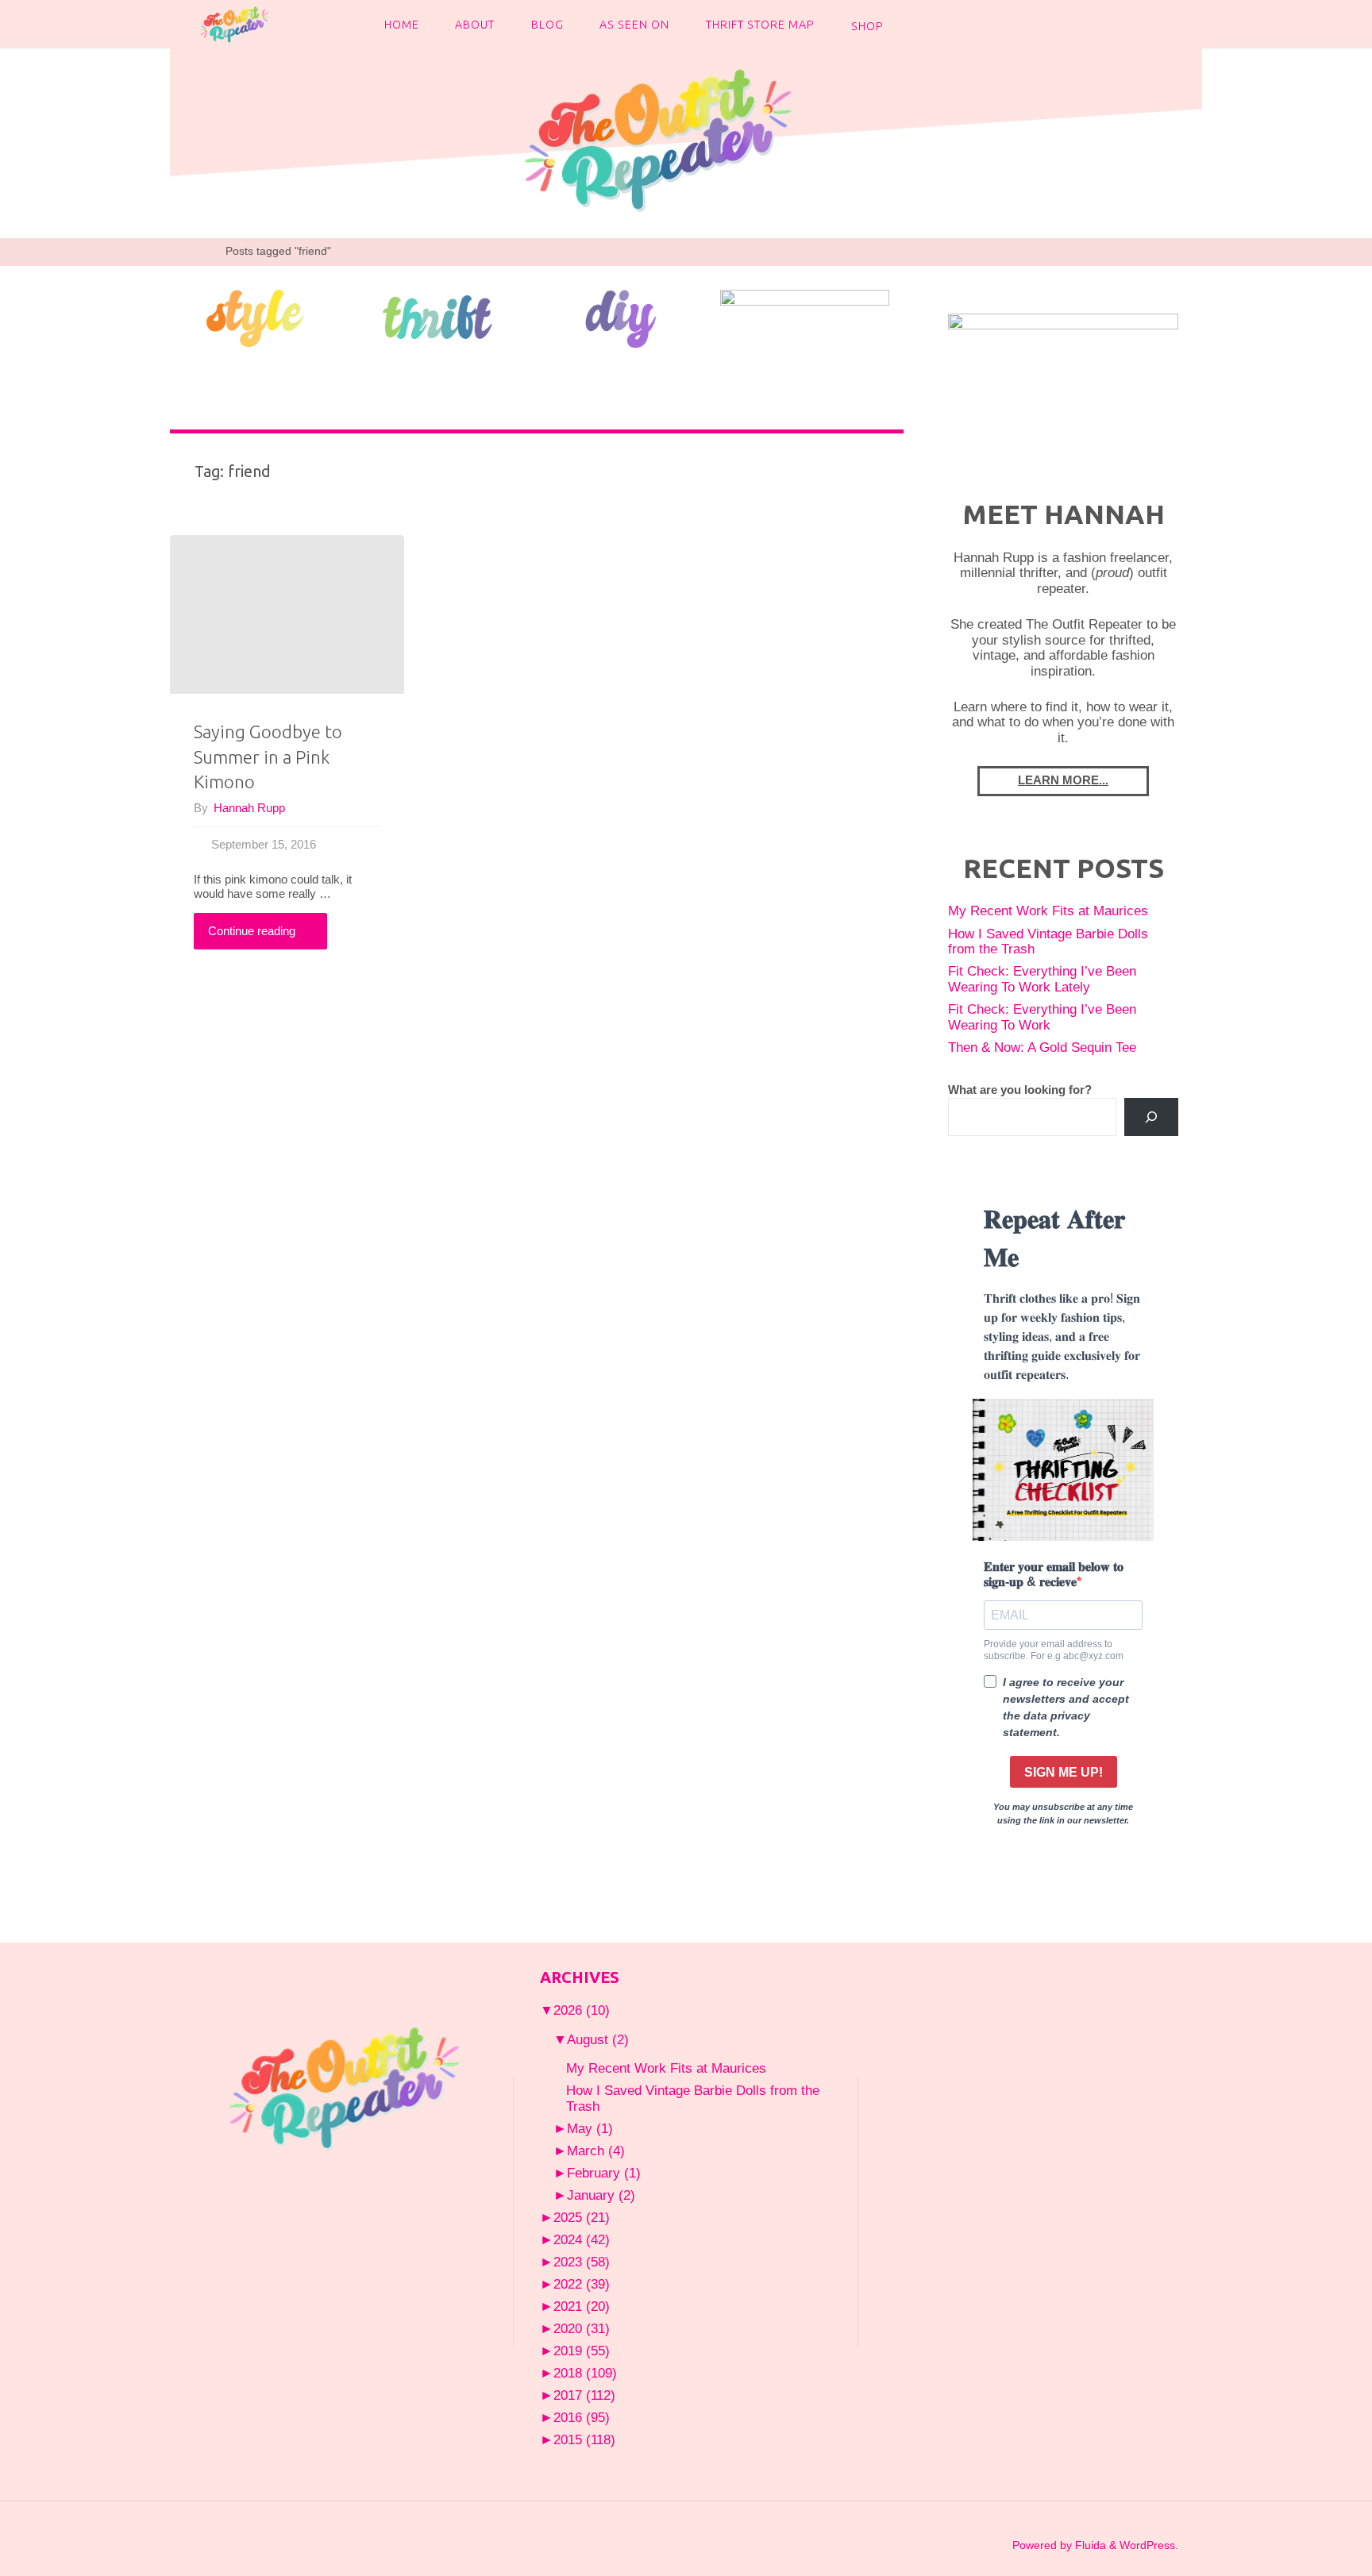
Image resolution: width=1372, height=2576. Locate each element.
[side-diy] (621, 318)
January (601, 2195)
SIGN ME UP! (1064, 1772)
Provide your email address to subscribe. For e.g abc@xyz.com (1054, 1650)
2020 (582, 2328)
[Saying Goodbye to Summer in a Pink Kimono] (287, 614)
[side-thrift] (438, 317)
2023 (582, 2262)
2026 (582, 2010)
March (596, 2151)
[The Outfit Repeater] (234, 23)
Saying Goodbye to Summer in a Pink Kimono (268, 757)
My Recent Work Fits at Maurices (1048, 911)
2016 (582, 2417)
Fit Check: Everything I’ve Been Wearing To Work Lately (1042, 979)
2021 (582, 2306)
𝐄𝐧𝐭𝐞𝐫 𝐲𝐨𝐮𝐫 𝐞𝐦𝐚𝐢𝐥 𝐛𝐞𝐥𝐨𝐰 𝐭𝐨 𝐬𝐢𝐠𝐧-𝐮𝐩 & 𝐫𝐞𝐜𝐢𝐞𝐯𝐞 (1054, 1574)
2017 (584, 2395)
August (598, 2039)
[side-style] (254, 317)
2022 (582, 2284)
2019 (582, 2351)
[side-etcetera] (805, 317)
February (604, 2173)
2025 (582, 2217)
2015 (584, 2439)
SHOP (867, 26)
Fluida (1089, 2545)
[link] (915, 24)
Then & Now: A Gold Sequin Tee (1042, 1047)
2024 (582, 2239)
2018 (585, 2373)
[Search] (1151, 1117)
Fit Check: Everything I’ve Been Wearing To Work (1042, 1017)
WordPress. (1149, 2545)
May (590, 2128)
